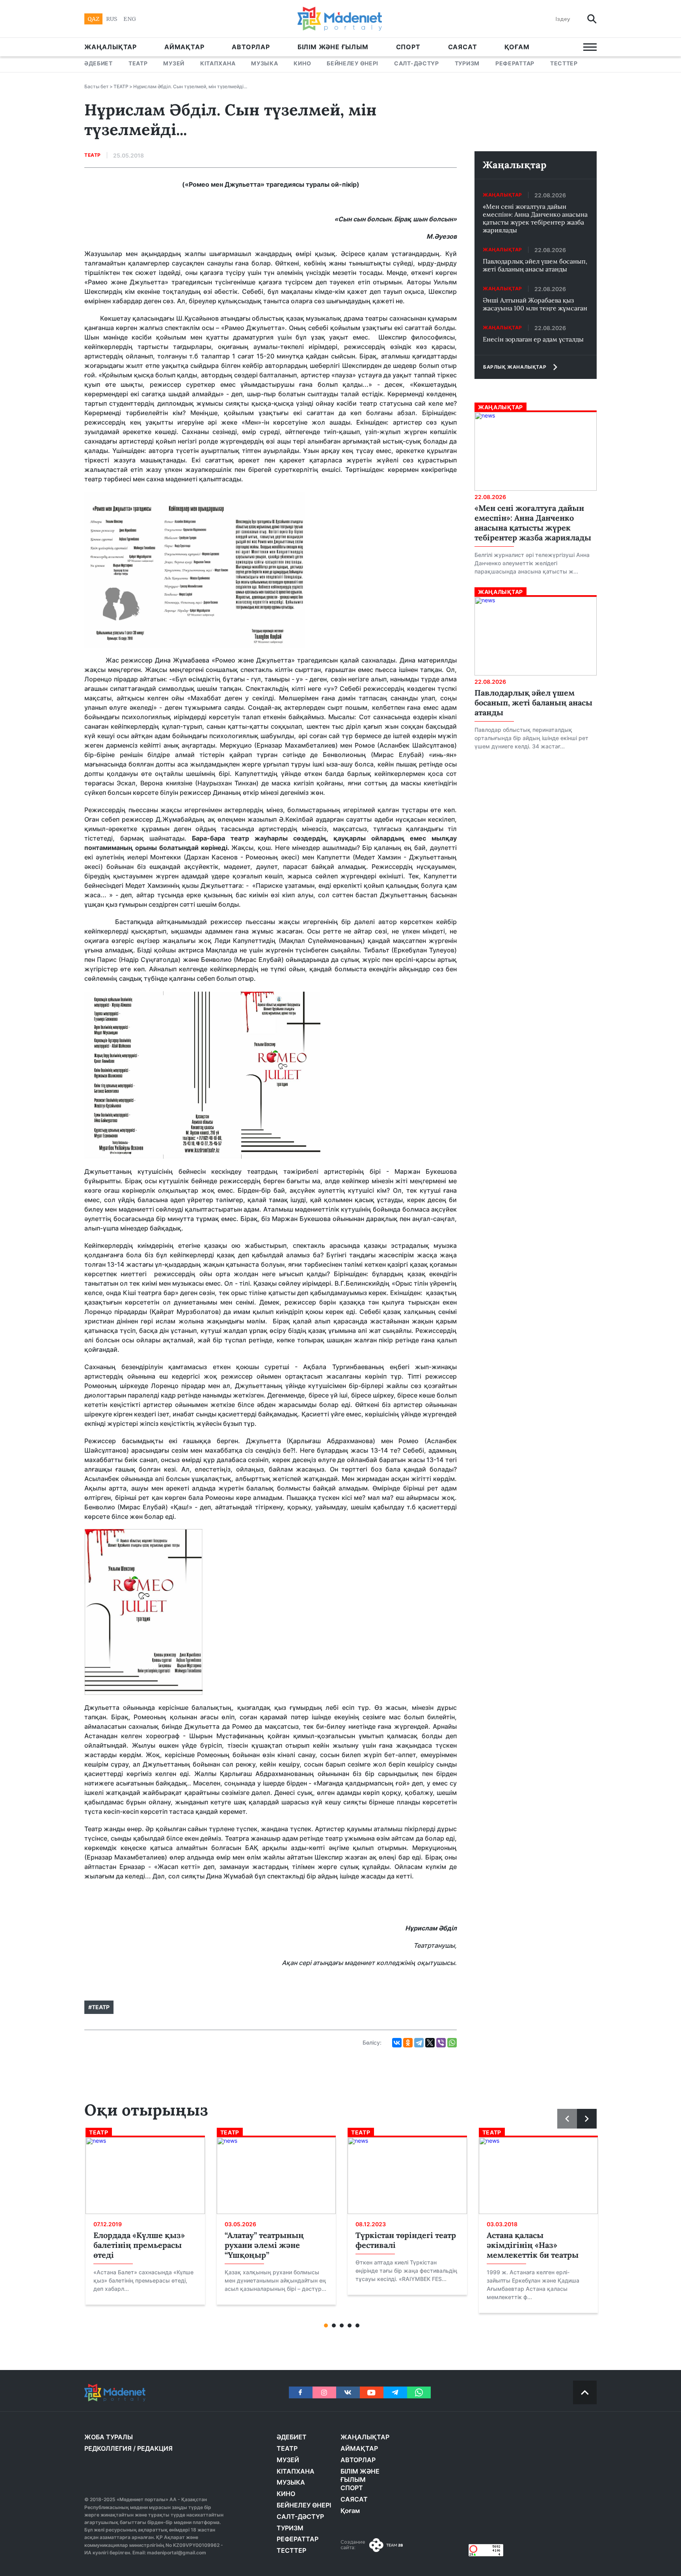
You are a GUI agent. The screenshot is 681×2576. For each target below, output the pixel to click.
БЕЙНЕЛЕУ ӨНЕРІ (353, 63)
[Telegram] (419, 2043)
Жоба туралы (109, 2437)
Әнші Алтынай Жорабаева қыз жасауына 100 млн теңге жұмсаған (535, 304)
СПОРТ (408, 47)
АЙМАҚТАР (184, 47)
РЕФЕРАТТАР (515, 63)
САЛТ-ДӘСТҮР (417, 63)
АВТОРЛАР (251, 47)
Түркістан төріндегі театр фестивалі (406, 2240)
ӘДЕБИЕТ (99, 63)
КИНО (302, 63)
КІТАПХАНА (218, 63)
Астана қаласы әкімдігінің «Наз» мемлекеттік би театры (533, 2245)
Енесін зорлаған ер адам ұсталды (533, 339)
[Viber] (441, 2043)
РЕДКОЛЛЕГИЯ (108, 2448)
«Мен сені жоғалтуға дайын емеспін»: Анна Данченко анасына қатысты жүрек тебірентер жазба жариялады (535, 218)
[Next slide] (587, 2119)
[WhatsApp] (452, 2043)
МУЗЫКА (264, 63)
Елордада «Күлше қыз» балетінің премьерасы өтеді (139, 2245)
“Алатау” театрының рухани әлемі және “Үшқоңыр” (264, 2245)
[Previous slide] (567, 2119)
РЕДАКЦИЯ (155, 2448)
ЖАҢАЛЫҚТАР (111, 47)
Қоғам (517, 47)
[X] (430, 2043)
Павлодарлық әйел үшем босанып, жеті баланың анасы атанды (535, 265)
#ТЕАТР (99, 2007)
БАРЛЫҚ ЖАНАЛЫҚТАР (515, 367)
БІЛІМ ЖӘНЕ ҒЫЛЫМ (333, 47)
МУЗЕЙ (174, 63)
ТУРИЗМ (467, 63)
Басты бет (97, 86)
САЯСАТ (463, 47)
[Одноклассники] (408, 2043)
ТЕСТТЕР (564, 63)
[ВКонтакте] (397, 2043)
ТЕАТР (138, 63)
